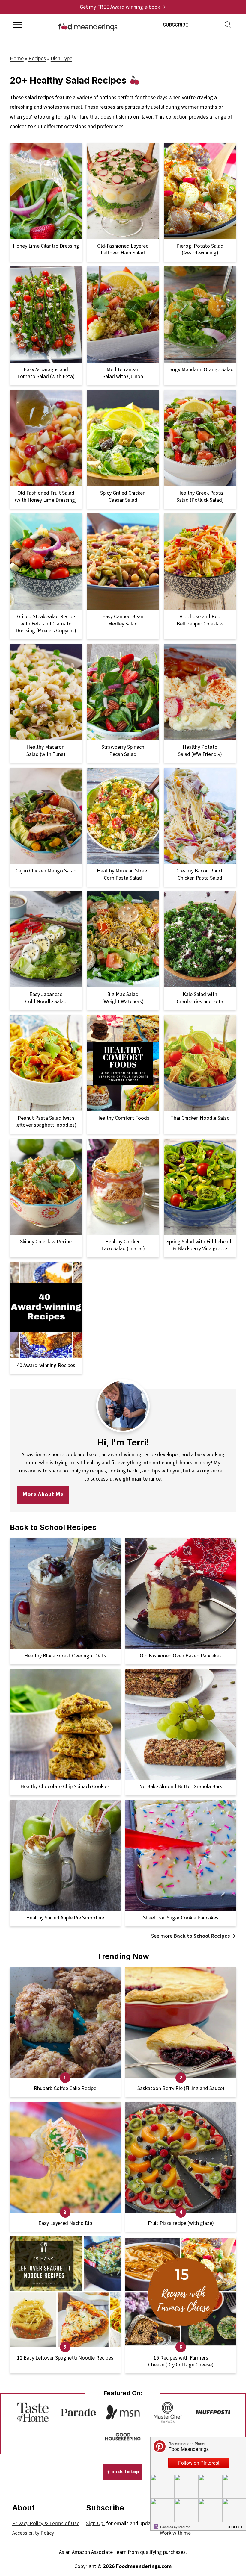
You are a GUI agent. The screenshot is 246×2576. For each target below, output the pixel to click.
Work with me (175, 2533)
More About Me (43, 1494)
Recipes (37, 59)
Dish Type (61, 59)
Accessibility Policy (33, 2533)
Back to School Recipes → (205, 1936)
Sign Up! (96, 2523)
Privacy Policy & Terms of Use (46, 2523)
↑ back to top (123, 2472)
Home (17, 59)
